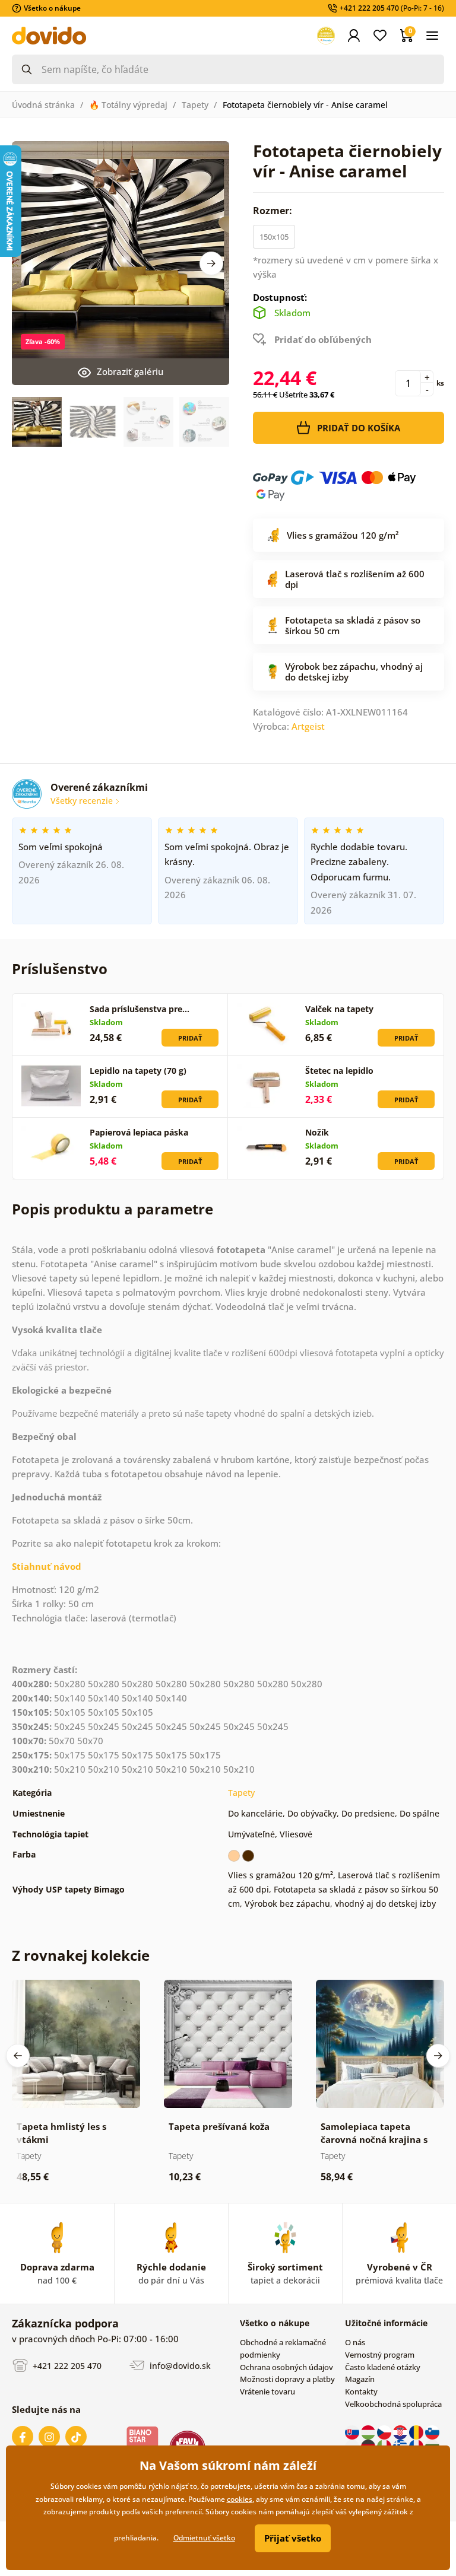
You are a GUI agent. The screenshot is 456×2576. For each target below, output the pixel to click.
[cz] (385, 2432)
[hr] (401, 2432)
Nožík (317, 1132)
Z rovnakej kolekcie (81, 1955)
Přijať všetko (293, 2538)
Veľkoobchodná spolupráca (393, 2404)
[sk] (353, 2432)
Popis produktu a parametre (113, 1209)
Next (211, 263)
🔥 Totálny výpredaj (128, 105)
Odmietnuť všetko (204, 2538)
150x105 (274, 237)
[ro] (417, 2432)
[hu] (369, 2432)
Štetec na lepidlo (339, 1071)
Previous (18, 2056)
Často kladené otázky (383, 2367)
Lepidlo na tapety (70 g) (138, 1071)
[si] (432, 2432)
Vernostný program (380, 2355)
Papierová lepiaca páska (139, 1132)
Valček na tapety (339, 1009)
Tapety (195, 105)
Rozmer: (274, 211)
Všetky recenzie (83, 801)
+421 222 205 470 (66, 2365)
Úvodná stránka (43, 105)
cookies (240, 2499)
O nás (355, 2342)
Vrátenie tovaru (267, 2391)
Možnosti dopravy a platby (287, 2379)
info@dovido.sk (179, 2365)
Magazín (360, 2379)
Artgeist (308, 726)
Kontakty (361, 2391)
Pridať (190, 1038)
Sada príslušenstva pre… (140, 1009)
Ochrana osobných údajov (286, 2367)
